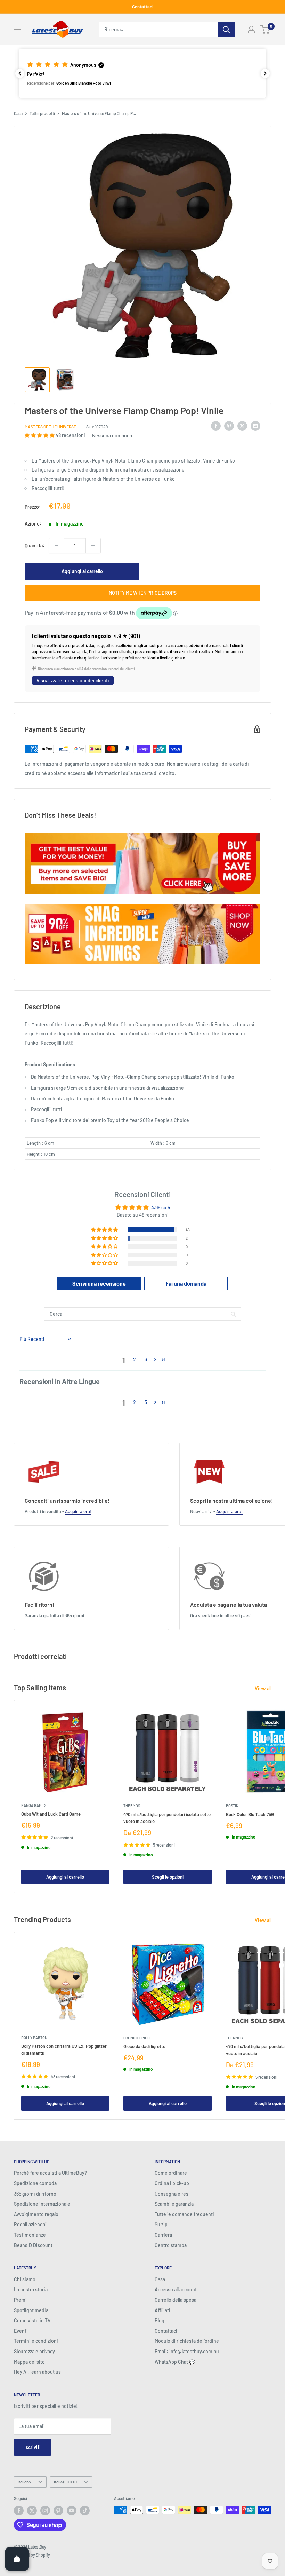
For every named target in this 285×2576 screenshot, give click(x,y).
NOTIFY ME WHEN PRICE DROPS (143, 593)
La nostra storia (31, 2289)
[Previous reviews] (20, 73)
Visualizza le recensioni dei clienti (73, 681)
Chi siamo (25, 2279)
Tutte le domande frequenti (184, 2214)
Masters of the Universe (50, 427)
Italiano (24, 2482)
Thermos (132, 1806)
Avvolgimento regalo (36, 2214)
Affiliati (162, 2310)
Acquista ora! (78, 1511)
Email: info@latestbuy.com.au (187, 2351)
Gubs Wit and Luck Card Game (51, 1814)
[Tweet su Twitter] (242, 426)
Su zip (161, 2224)
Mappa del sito (29, 2362)
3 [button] (146, 1360)
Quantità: (35, 546)
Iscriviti (32, 2447)
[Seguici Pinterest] (58, 2511)
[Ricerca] (226, 30)
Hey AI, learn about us (37, 2372)
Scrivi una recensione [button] (99, 1283)
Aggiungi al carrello (82, 571)
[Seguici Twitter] (32, 2511)
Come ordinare (171, 2173)
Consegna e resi (172, 2194)
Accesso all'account (176, 2289)
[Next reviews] (265, 73)
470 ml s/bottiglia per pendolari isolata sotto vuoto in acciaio (167, 1818)
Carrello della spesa (176, 2300)
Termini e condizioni (36, 2341)
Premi (20, 2300)
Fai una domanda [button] (186, 1283)
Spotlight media (31, 2310)
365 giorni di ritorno (35, 2194)
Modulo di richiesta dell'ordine (187, 2341)
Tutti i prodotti (42, 113)
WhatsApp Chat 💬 (175, 2362)
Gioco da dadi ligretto (144, 2046)
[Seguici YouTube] (72, 2511)
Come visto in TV (32, 2320)
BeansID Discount (33, 2245)
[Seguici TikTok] (85, 2511)
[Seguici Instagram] (45, 2511)
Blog (160, 2320)
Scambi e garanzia (174, 2204)
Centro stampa (171, 2245)
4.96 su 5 (161, 1207)
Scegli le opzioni (168, 1877)
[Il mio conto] (251, 30)
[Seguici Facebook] (19, 2511)
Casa (18, 113)
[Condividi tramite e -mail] (255, 426)
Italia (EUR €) (65, 2482)
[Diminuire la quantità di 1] (56, 546)
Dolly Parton (34, 2037)
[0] (265, 30)
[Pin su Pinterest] (229, 426)
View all (264, 1688)
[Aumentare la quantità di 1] (93, 546)
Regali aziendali (31, 2224)
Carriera (163, 2235)
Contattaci (143, 7)
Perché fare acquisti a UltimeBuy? (50, 2173)
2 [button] (135, 1360)
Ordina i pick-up (172, 2183)
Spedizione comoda (35, 2183)
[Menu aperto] (17, 30)
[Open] (17, 2559)
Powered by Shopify (32, 2555)
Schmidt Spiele (138, 2038)
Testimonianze (30, 2235)
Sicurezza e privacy (34, 2351)
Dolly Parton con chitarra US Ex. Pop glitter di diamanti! (64, 2049)
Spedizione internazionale (42, 2204)
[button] (142, 73)
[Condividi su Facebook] (216, 426)
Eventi (21, 2331)
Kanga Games (34, 1805)
